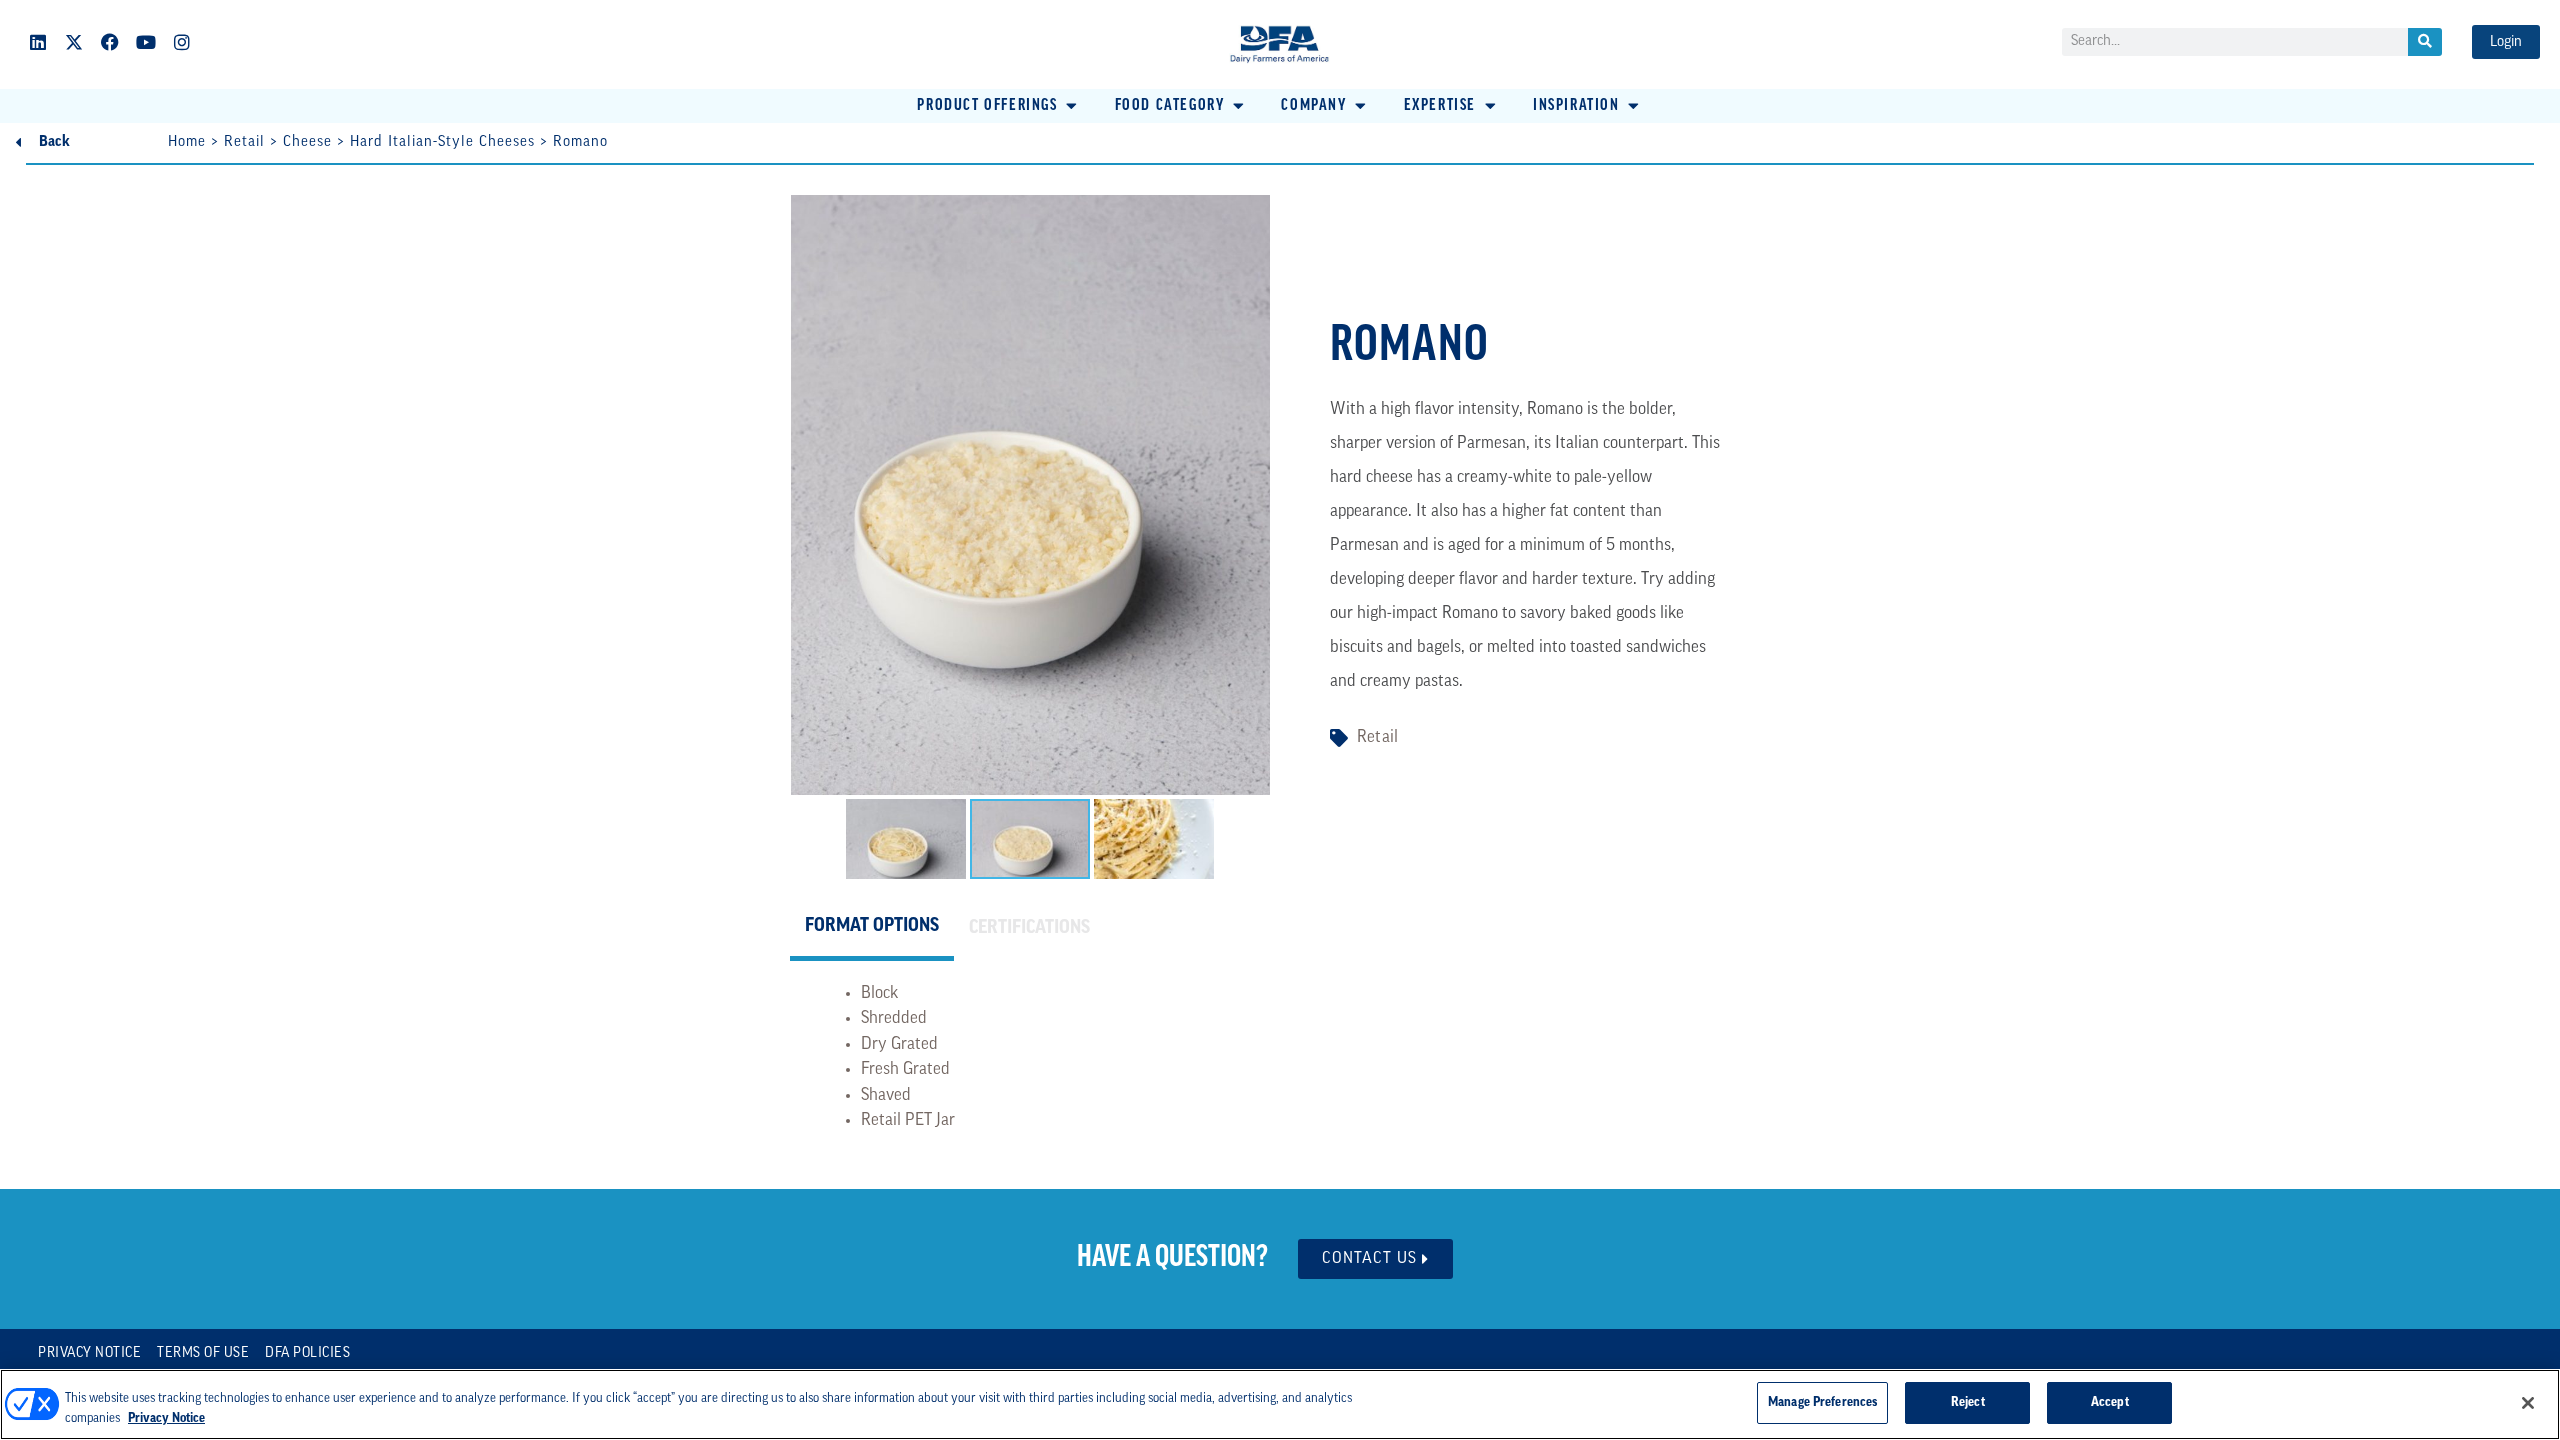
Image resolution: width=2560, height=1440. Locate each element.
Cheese (307, 142)
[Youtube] (146, 42)
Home (187, 142)
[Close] (2528, 1403)
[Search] (2425, 42)
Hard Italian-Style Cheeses (442, 142)
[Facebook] (110, 42)
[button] (998, 106)
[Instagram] (182, 42)
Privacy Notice (89, 1353)
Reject (1968, 1402)
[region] (1280, 1404)
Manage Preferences (1822, 1402)
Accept (2110, 1402)
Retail (244, 142)
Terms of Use (203, 1353)
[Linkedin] (38, 42)
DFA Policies (307, 1353)
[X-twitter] (74, 42)
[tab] (872, 930)
